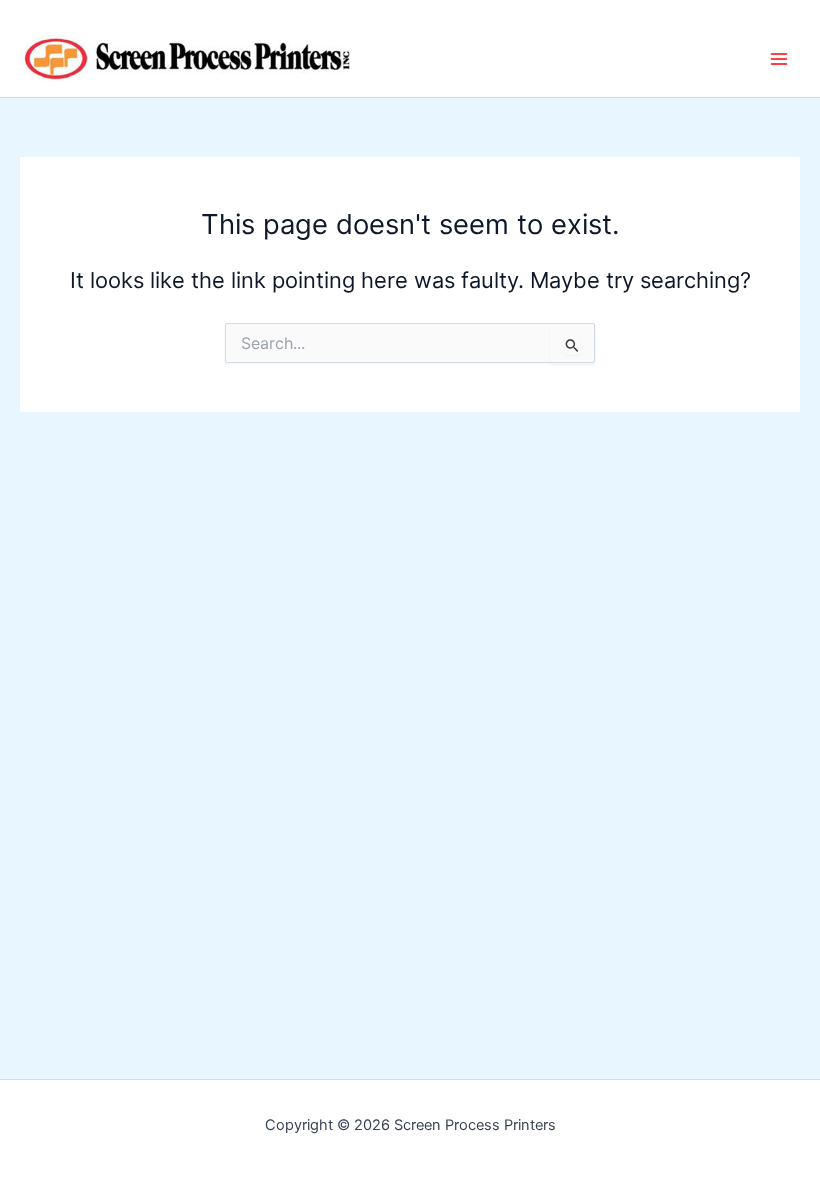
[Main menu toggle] (779, 59)
